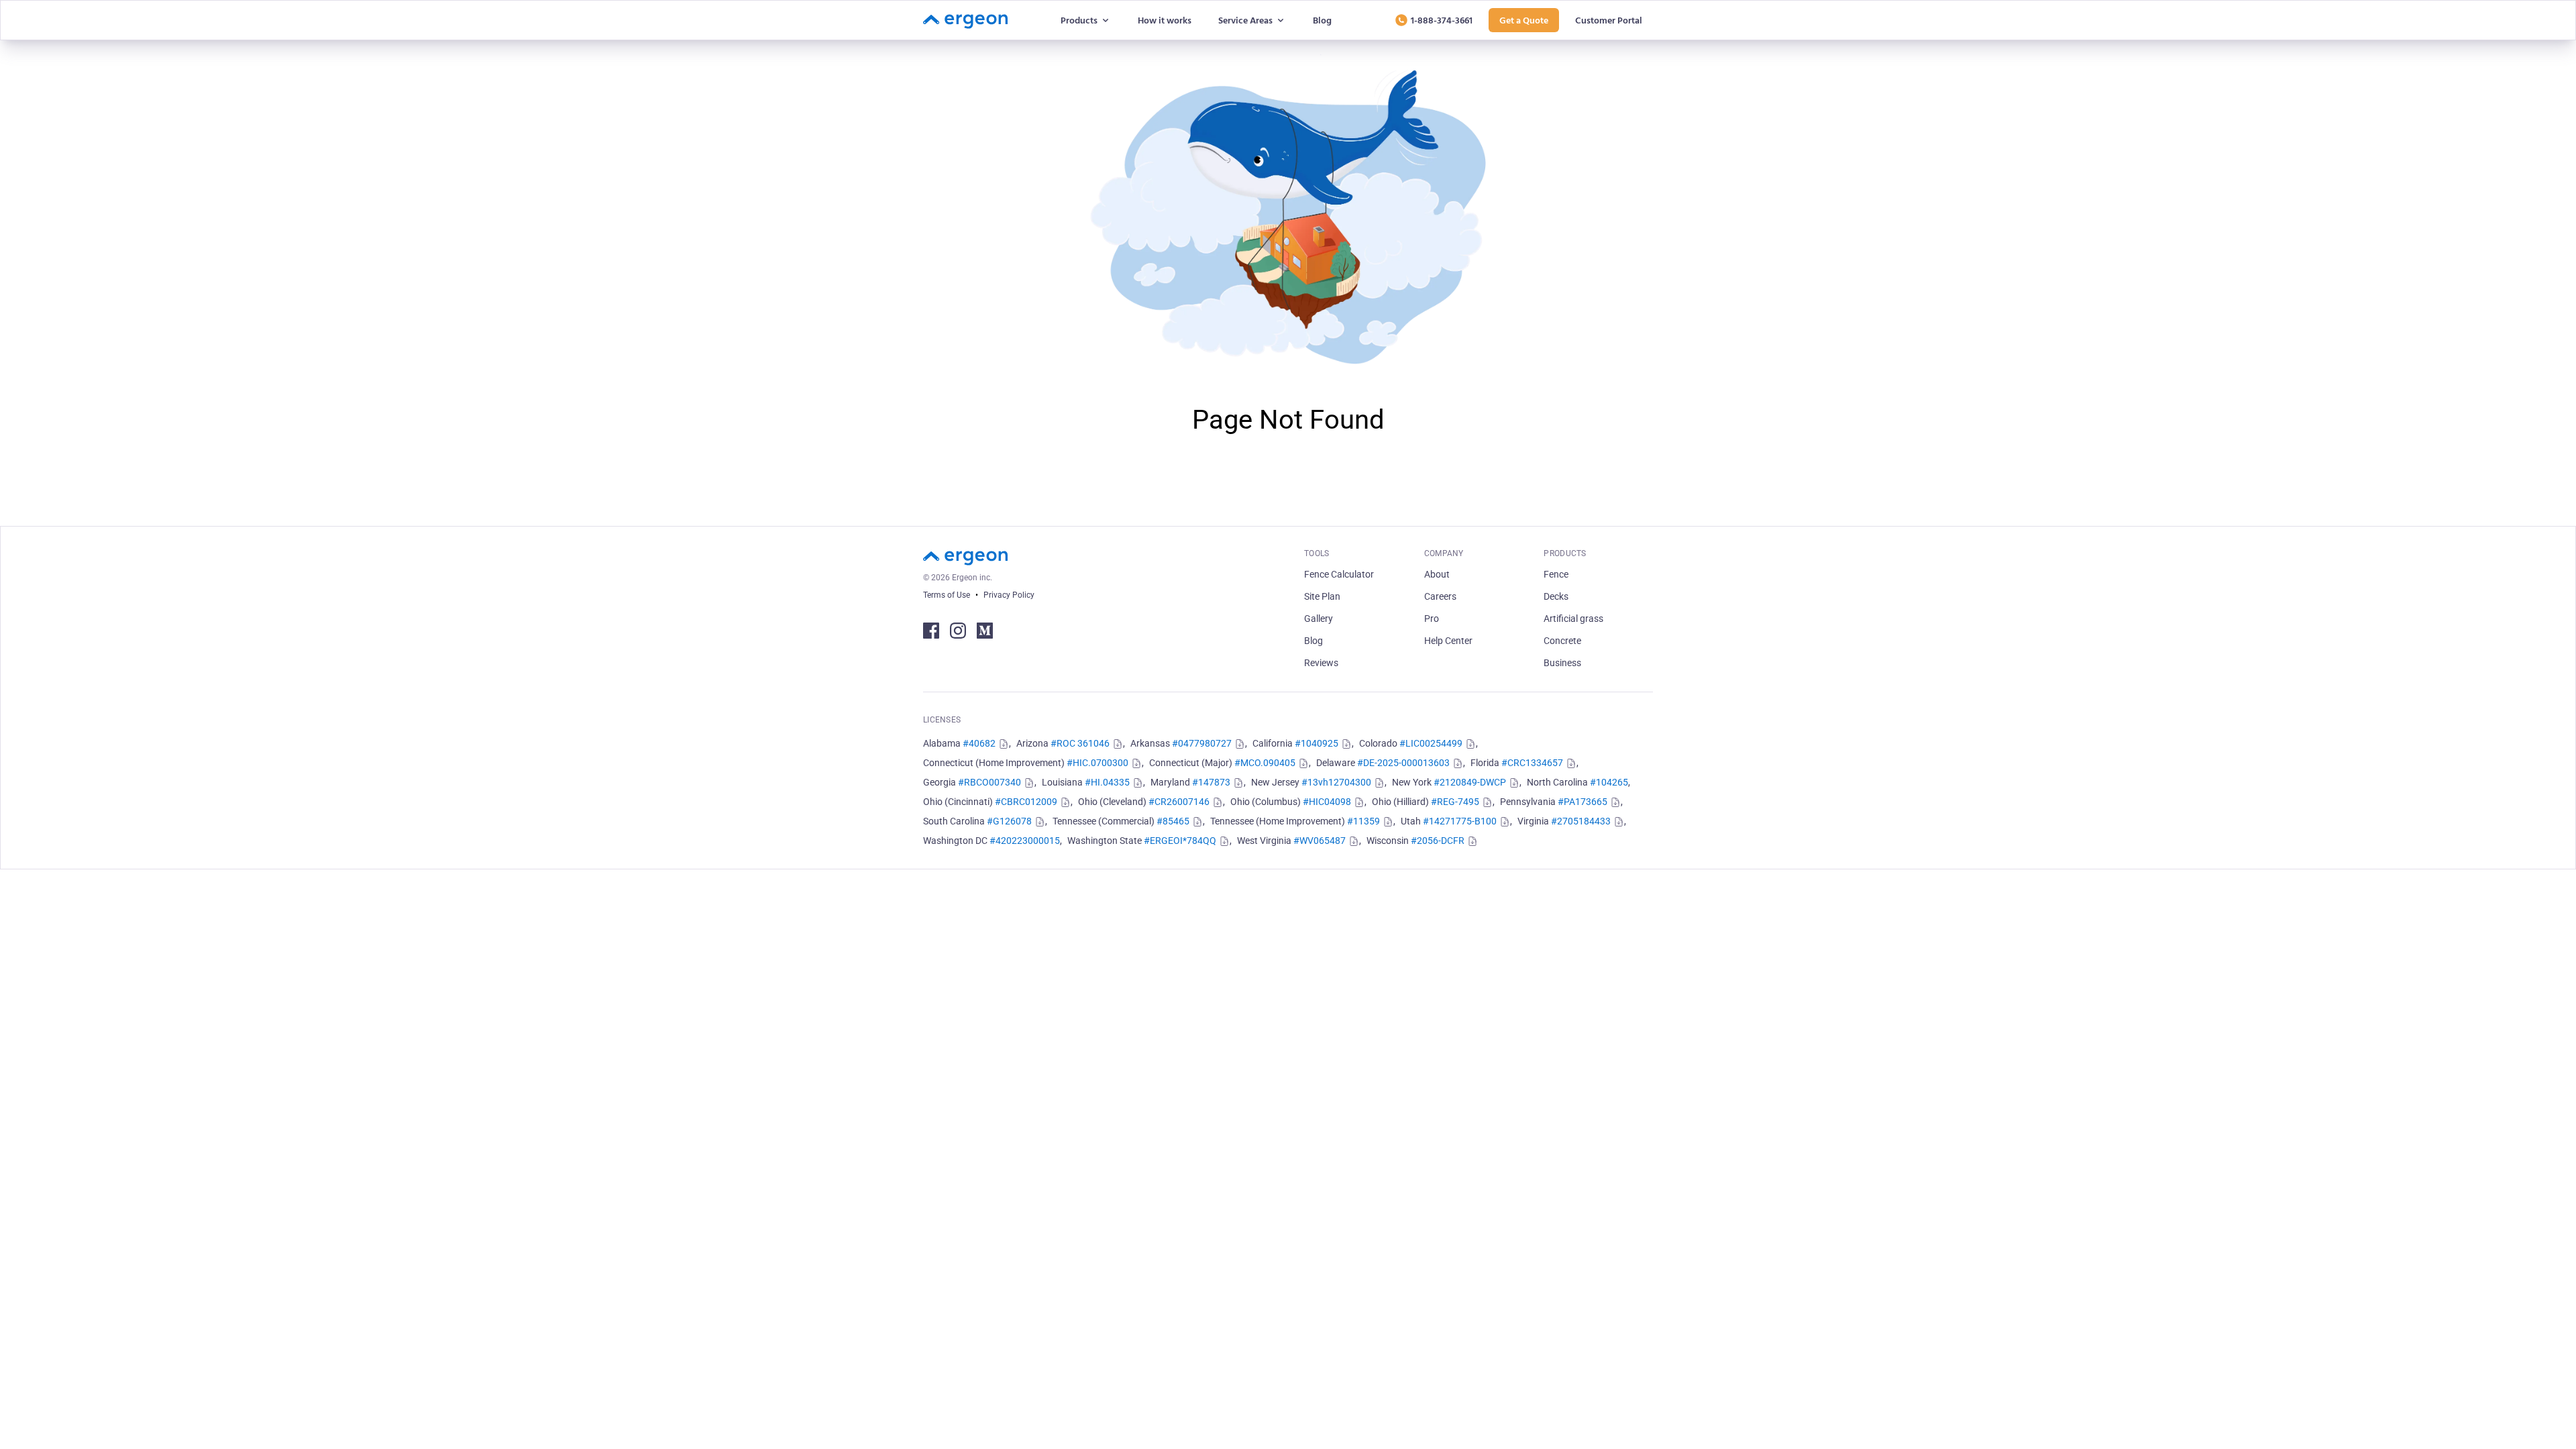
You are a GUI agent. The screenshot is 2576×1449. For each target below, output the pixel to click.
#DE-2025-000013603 (1403, 763)
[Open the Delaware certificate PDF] (1456, 763)
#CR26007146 (1179, 802)
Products (1079, 20)
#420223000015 (1025, 841)
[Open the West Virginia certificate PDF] (1352, 841)
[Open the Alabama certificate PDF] (1002, 744)
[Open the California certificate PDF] (1345, 744)
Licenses (942, 720)
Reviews (1321, 663)
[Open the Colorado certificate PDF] (1469, 744)
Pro (1432, 619)
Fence (1556, 574)
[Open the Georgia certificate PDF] (1028, 783)
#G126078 (1009, 821)
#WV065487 (1320, 841)
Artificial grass (1573, 619)
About (1437, 574)
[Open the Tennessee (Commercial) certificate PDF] (1196, 822)
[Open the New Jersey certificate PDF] (1378, 783)
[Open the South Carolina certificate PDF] (1038, 822)
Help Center (1448, 641)
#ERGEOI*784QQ (1180, 841)
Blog (1322, 20)
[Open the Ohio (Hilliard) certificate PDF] (1486, 802)
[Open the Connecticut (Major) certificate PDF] (1302, 763)
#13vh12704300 (1336, 782)
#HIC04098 (1327, 802)
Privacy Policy (1009, 595)
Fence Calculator (1339, 574)
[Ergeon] (965, 20)
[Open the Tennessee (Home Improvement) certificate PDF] (1387, 822)
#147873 (1211, 782)
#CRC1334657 (1532, 763)
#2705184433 (1581, 821)
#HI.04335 (1107, 782)
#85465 (1173, 821)
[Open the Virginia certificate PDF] (1617, 822)
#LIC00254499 (1431, 743)
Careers (1440, 596)
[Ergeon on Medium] (985, 631)
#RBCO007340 (989, 782)
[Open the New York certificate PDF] (1513, 783)
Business (1562, 663)
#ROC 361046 (1080, 743)
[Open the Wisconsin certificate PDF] (1471, 841)
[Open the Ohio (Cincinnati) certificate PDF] (1064, 802)
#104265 (1609, 782)
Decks (1556, 596)
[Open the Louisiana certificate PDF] (1136, 783)
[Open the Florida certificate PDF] (1570, 763)
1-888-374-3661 (1442, 20)
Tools (1317, 553)
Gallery (1319, 619)
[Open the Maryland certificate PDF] (1237, 783)
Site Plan (1322, 596)
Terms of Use (947, 595)
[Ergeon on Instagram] (958, 631)
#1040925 (1317, 743)
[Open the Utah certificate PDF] (1503, 822)
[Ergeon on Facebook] (931, 631)
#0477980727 (1202, 743)
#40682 (979, 743)
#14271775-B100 (1460, 821)
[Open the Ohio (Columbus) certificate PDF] (1358, 802)
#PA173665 (1582, 802)
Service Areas (1245, 20)
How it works (1165, 20)
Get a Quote (1524, 20)
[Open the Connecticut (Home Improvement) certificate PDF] (1135, 763)
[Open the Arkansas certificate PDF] (1238, 744)
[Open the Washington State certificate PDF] (1223, 841)
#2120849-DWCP (1470, 782)
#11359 (1363, 821)
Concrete (1562, 641)
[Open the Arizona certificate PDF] (1116, 744)
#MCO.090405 (1265, 763)
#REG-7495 (1455, 802)
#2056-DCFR (1438, 841)
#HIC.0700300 (1097, 763)
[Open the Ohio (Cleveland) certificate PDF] (1216, 802)
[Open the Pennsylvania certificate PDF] (1614, 802)
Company (1444, 553)
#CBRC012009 (1026, 802)
